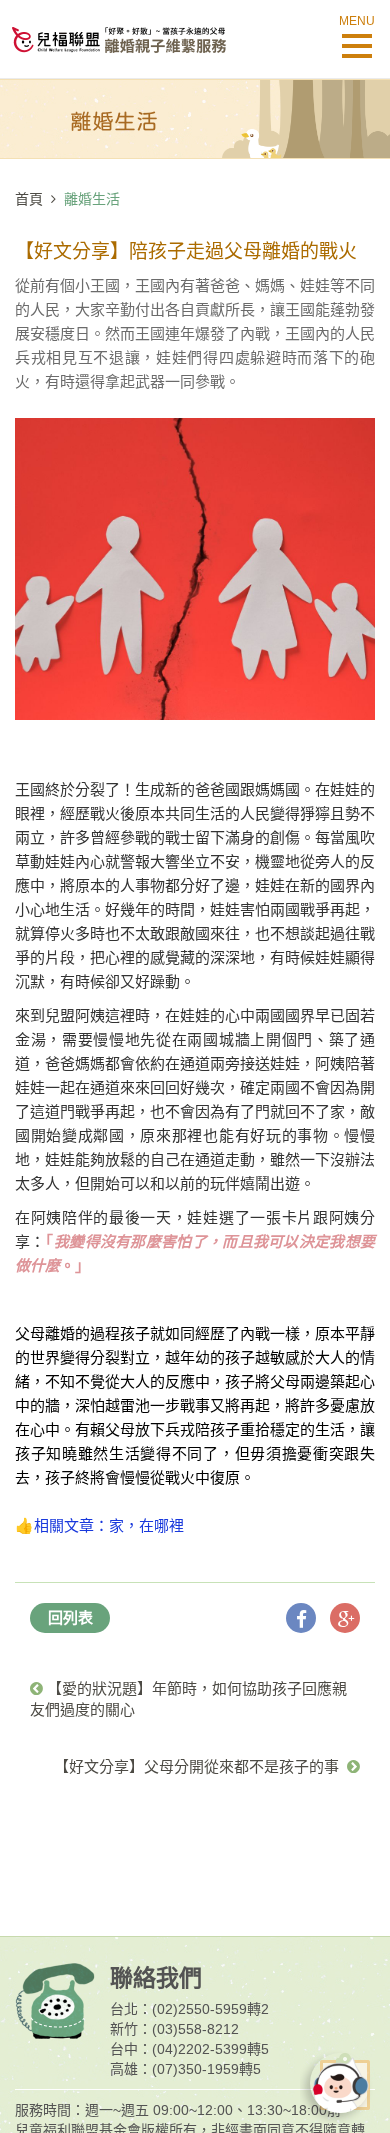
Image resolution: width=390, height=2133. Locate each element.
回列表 (70, 1617)
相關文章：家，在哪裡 (109, 1525)
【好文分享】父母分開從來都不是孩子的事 (200, 1766)
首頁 (29, 199)
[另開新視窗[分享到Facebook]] (301, 1618)
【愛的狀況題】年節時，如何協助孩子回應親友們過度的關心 (188, 1699)
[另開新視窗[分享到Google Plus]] (345, 1618)
